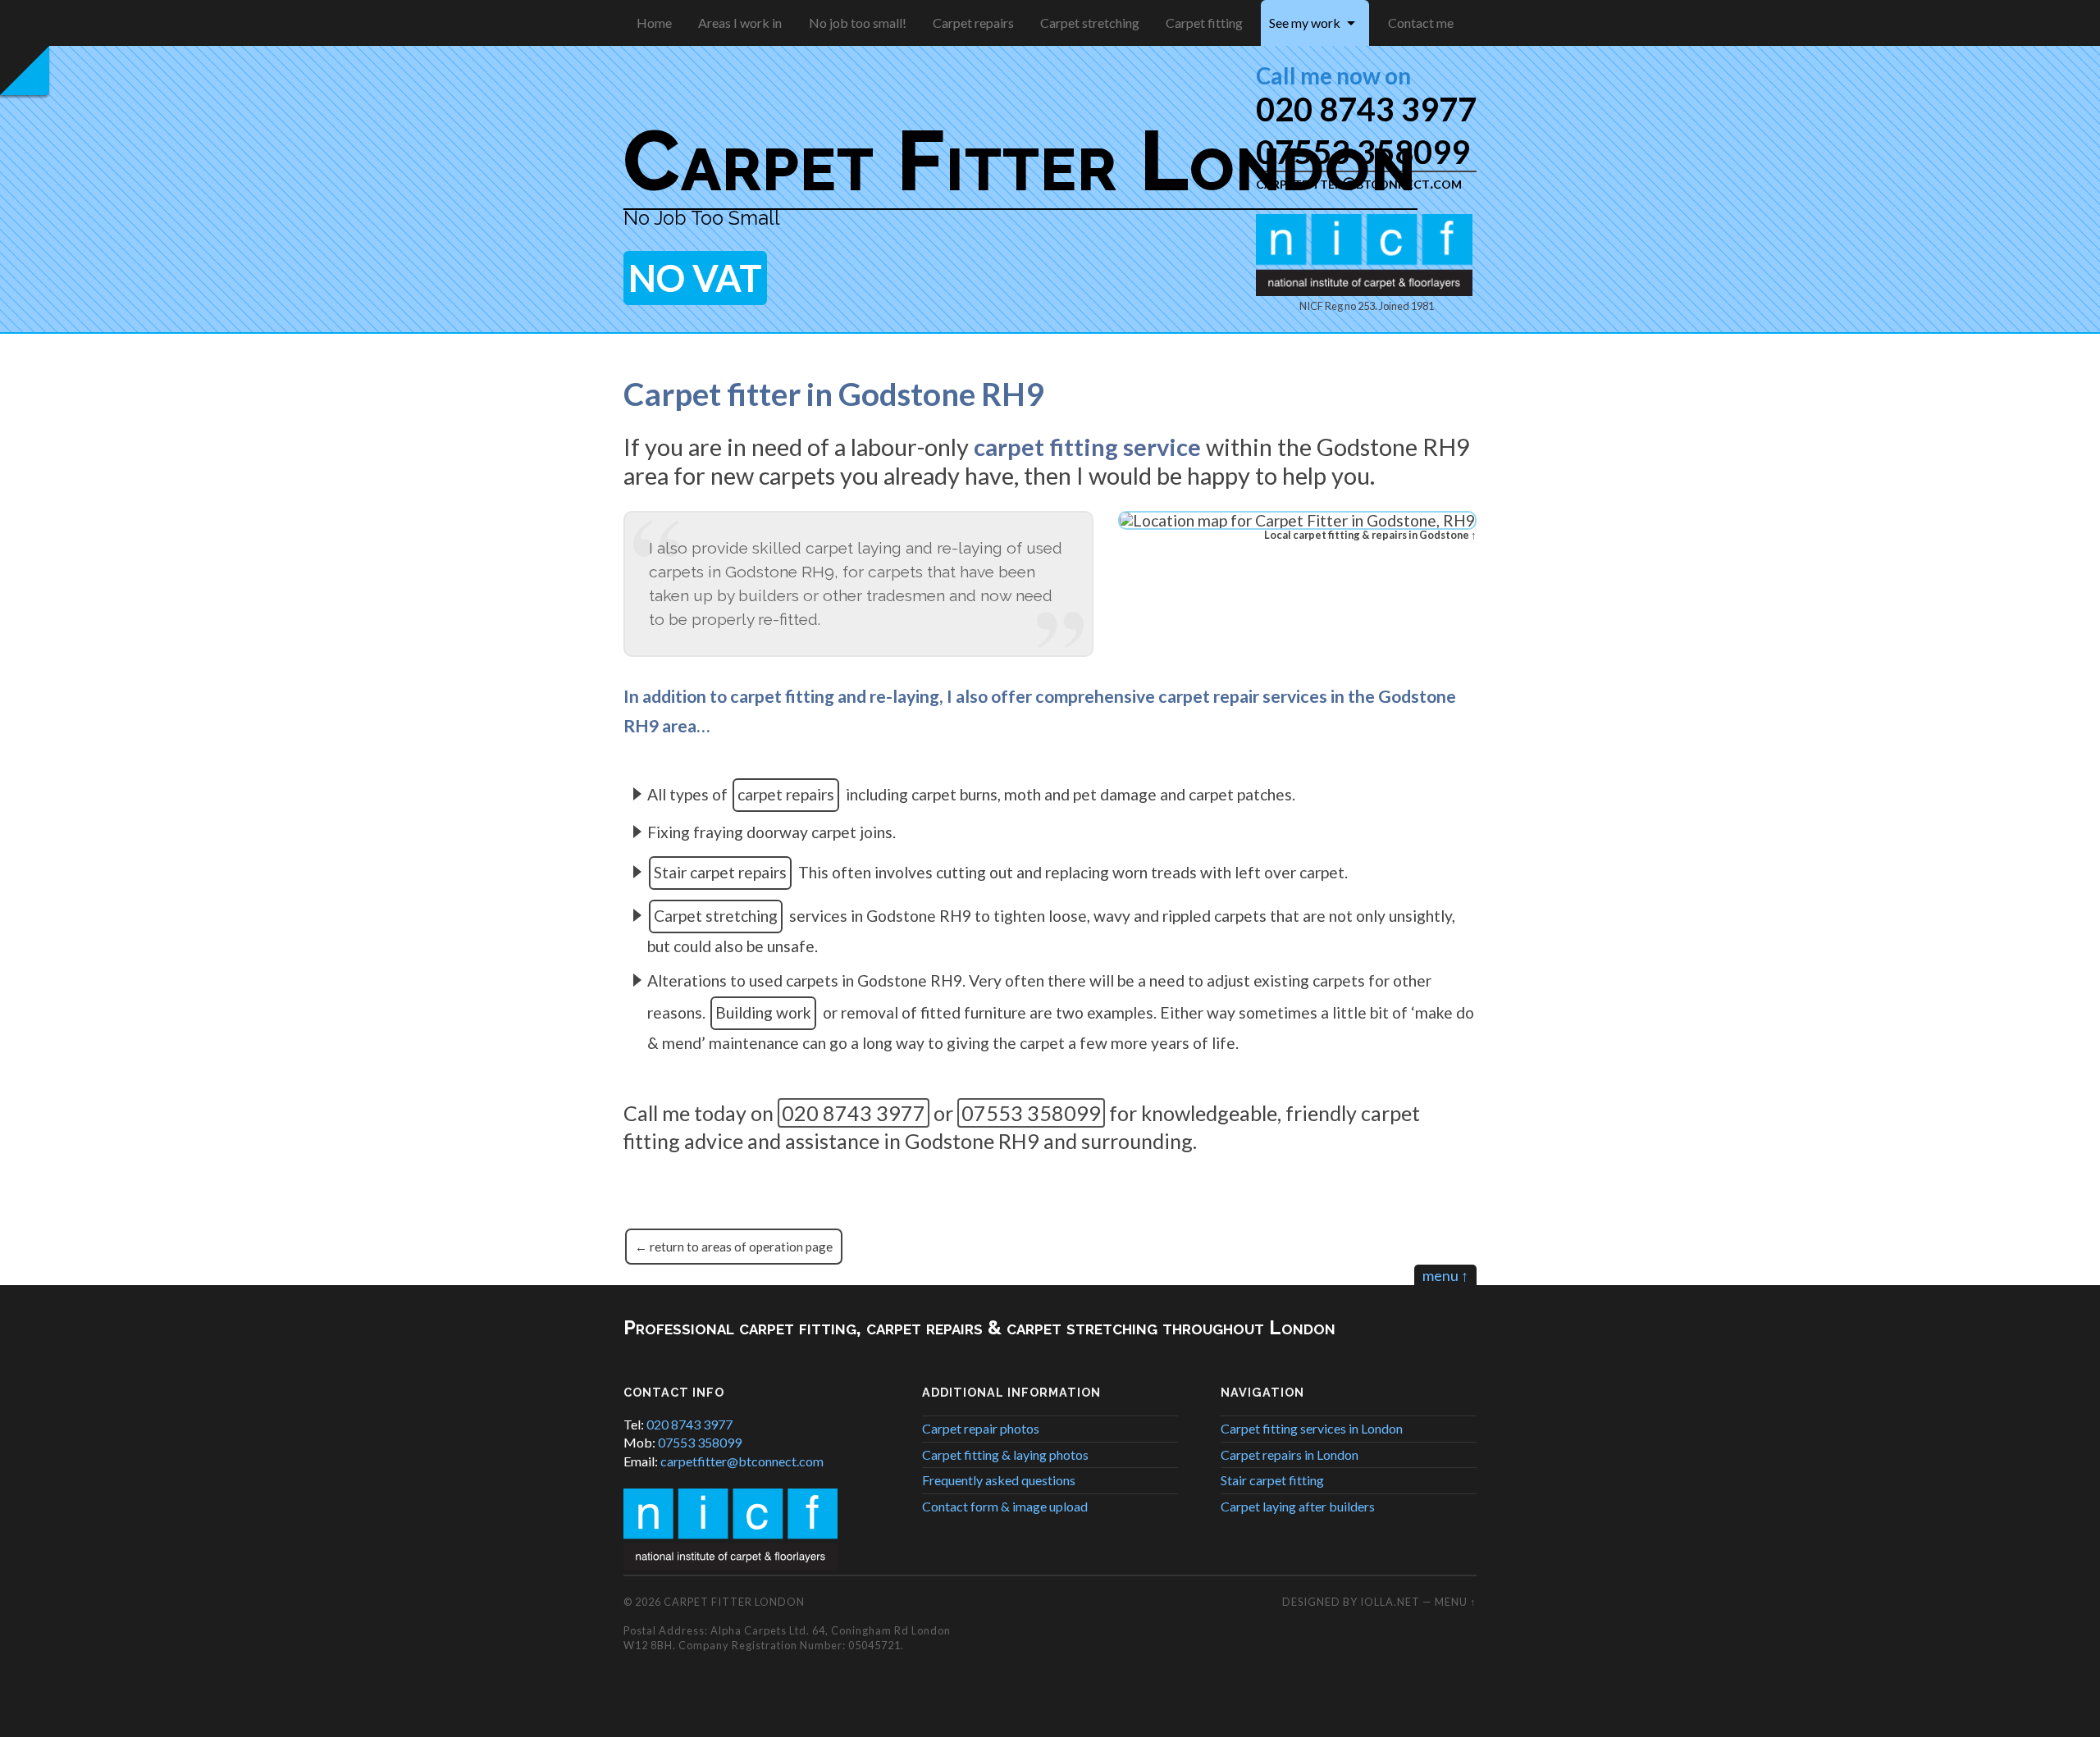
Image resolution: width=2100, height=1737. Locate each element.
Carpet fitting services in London (1312, 1428)
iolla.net (1390, 1602)
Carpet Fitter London (1020, 160)
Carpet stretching (1090, 23)
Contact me (1421, 23)
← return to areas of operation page (734, 1247)
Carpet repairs (973, 23)
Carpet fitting (1204, 23)
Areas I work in (740, 23)
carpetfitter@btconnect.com (742, 1461)
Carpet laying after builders (1298, 1506)
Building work (763, 1012)
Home (654, 23)
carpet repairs (786, 794)
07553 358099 (1031, 1113)
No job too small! (858, 23)
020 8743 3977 (1366, 109)
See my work (1305, 23)
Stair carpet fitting (1272, 1480)
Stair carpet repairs (720, 872)
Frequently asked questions (999, 1480)
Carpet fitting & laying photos (1005, 1454)
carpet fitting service (1087, 447)
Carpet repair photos (981, 1428)
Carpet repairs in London (1290, 1454)
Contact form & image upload (1005, 1506)
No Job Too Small (702, 218)
